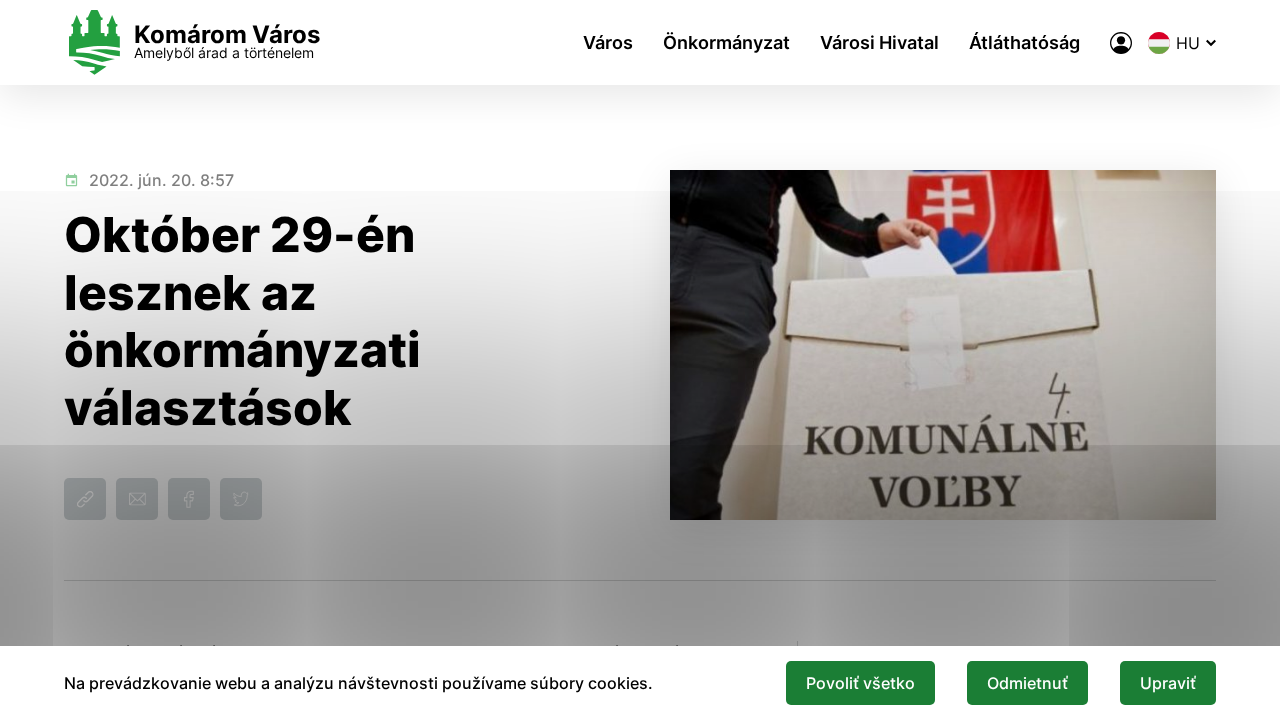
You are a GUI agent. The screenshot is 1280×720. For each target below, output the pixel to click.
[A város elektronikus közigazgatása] (1121, 43)
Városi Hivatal (879, 42)
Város (608, 42)
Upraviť (1168, 683)
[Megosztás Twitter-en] (241, 499)
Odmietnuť (1027, 683)
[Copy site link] (85, 499)
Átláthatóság (1024, 42)
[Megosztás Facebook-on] (189, 499)
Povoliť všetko (860, 683)
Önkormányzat (726, 42)
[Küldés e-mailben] (137, 499)
